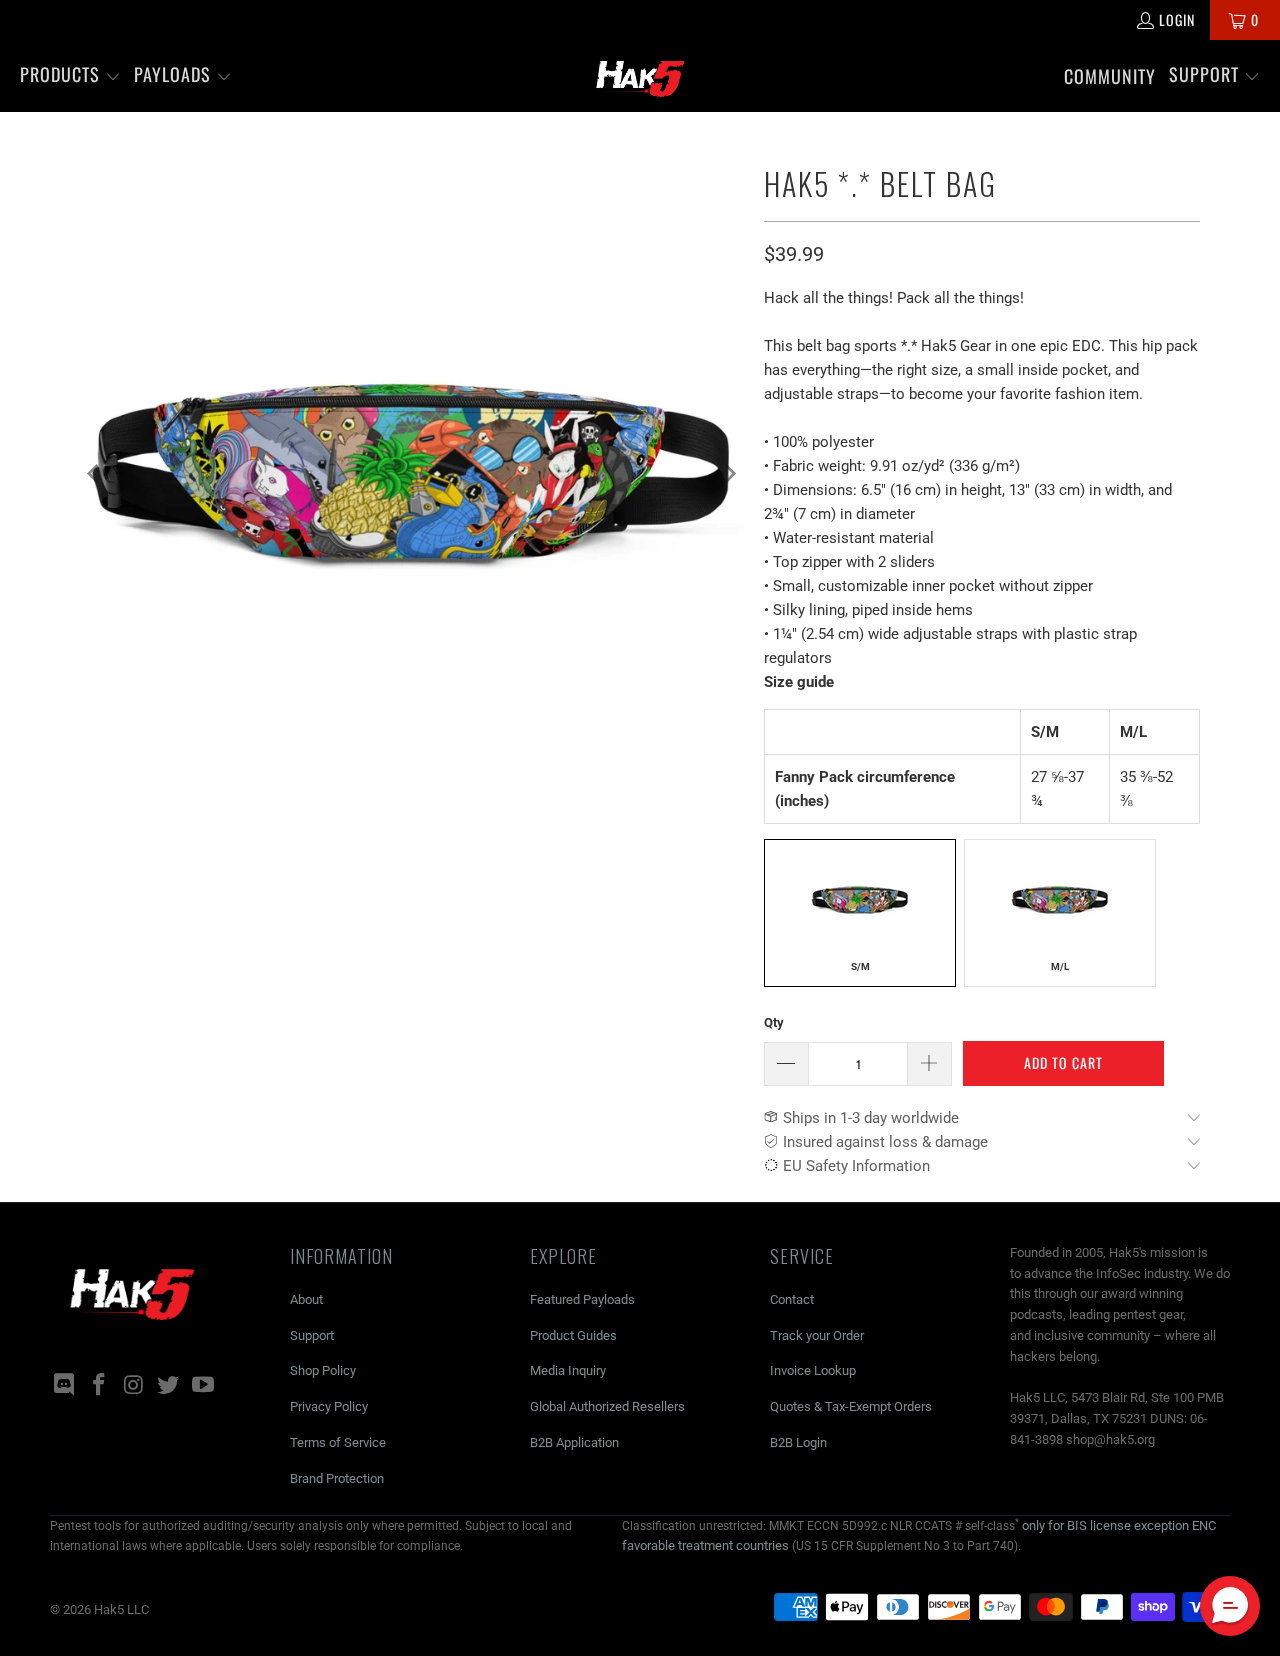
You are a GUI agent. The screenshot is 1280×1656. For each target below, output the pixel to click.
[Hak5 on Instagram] (134, 1386)
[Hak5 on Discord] (65, 1386)
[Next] (729, 474)
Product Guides (573, 1335)
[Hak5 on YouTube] (204, 1386)
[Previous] (95, 474)
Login (1177, 19)
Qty (774, 1022)
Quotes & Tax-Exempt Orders (851, 1406)
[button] (70, 76)
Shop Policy (323, 1370)
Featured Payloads (582, 1299)
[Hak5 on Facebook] (100, 1386)
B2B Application (574, 1442)
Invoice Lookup (813, 1370)
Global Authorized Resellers (607, 1406)
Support (312, 1335)
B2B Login (798, 1442)
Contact (792, 1299)
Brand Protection (337, 1478)
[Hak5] (640, 76)
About (306, 1299)
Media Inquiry (568, 1370)
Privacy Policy (329, 1406)
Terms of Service (338, 1442)
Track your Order (817, 1335)
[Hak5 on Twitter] (169, 1386)
